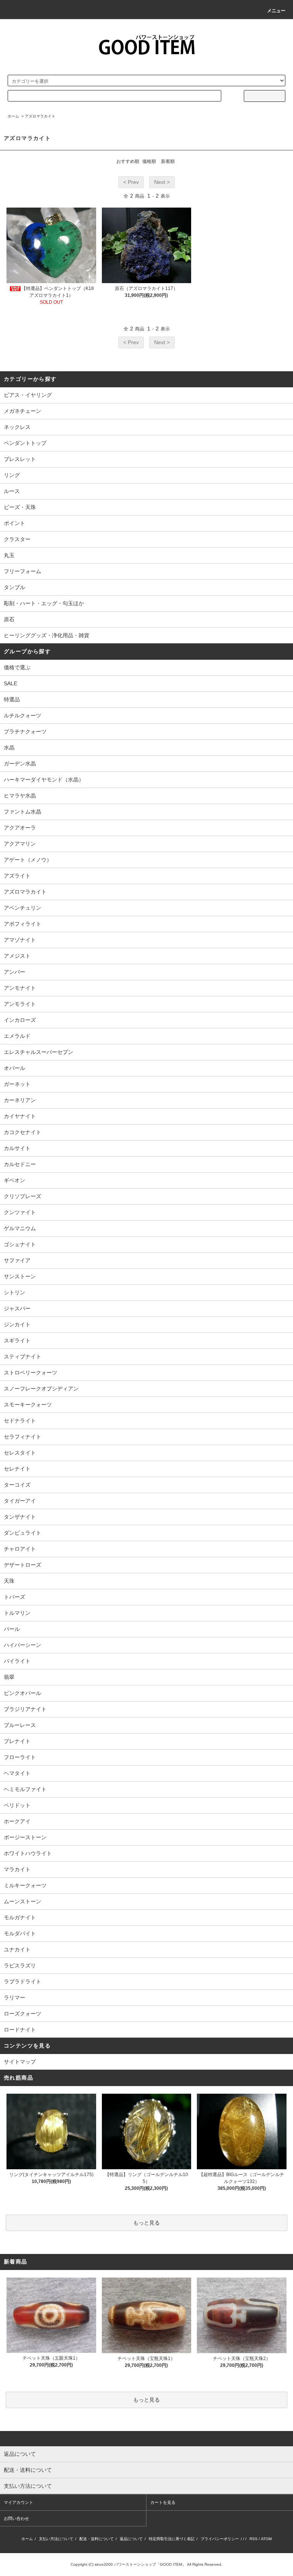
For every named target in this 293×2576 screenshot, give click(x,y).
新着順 (168, 161)
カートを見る (163, 2502)
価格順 (149, 161)
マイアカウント (19, 2502)
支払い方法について (56, 2539)
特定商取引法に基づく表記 (172, 2539)
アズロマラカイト (40, 116)
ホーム (13, 116)
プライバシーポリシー (220, 2539)
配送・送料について (97, 2539)
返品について (131, 2539)
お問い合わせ (16, 2518)
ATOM (266, 2539)
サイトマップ (20, 2062)
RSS (254, 2539)
